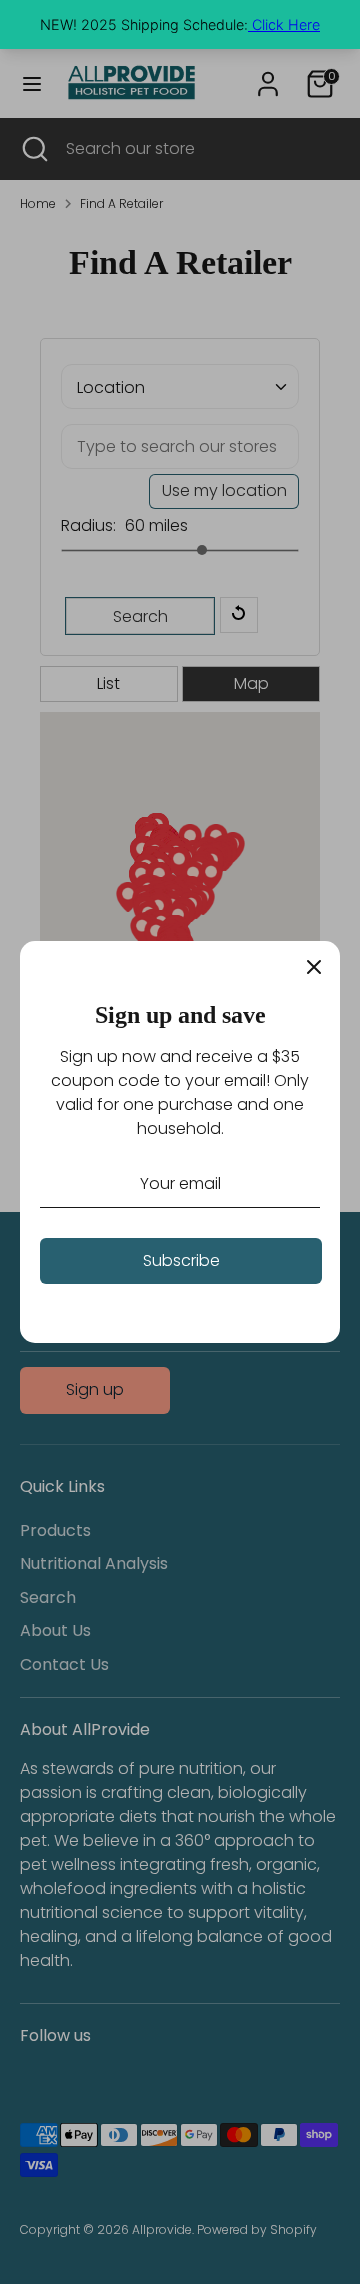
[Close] (314, 967)
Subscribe (181, 1260)
